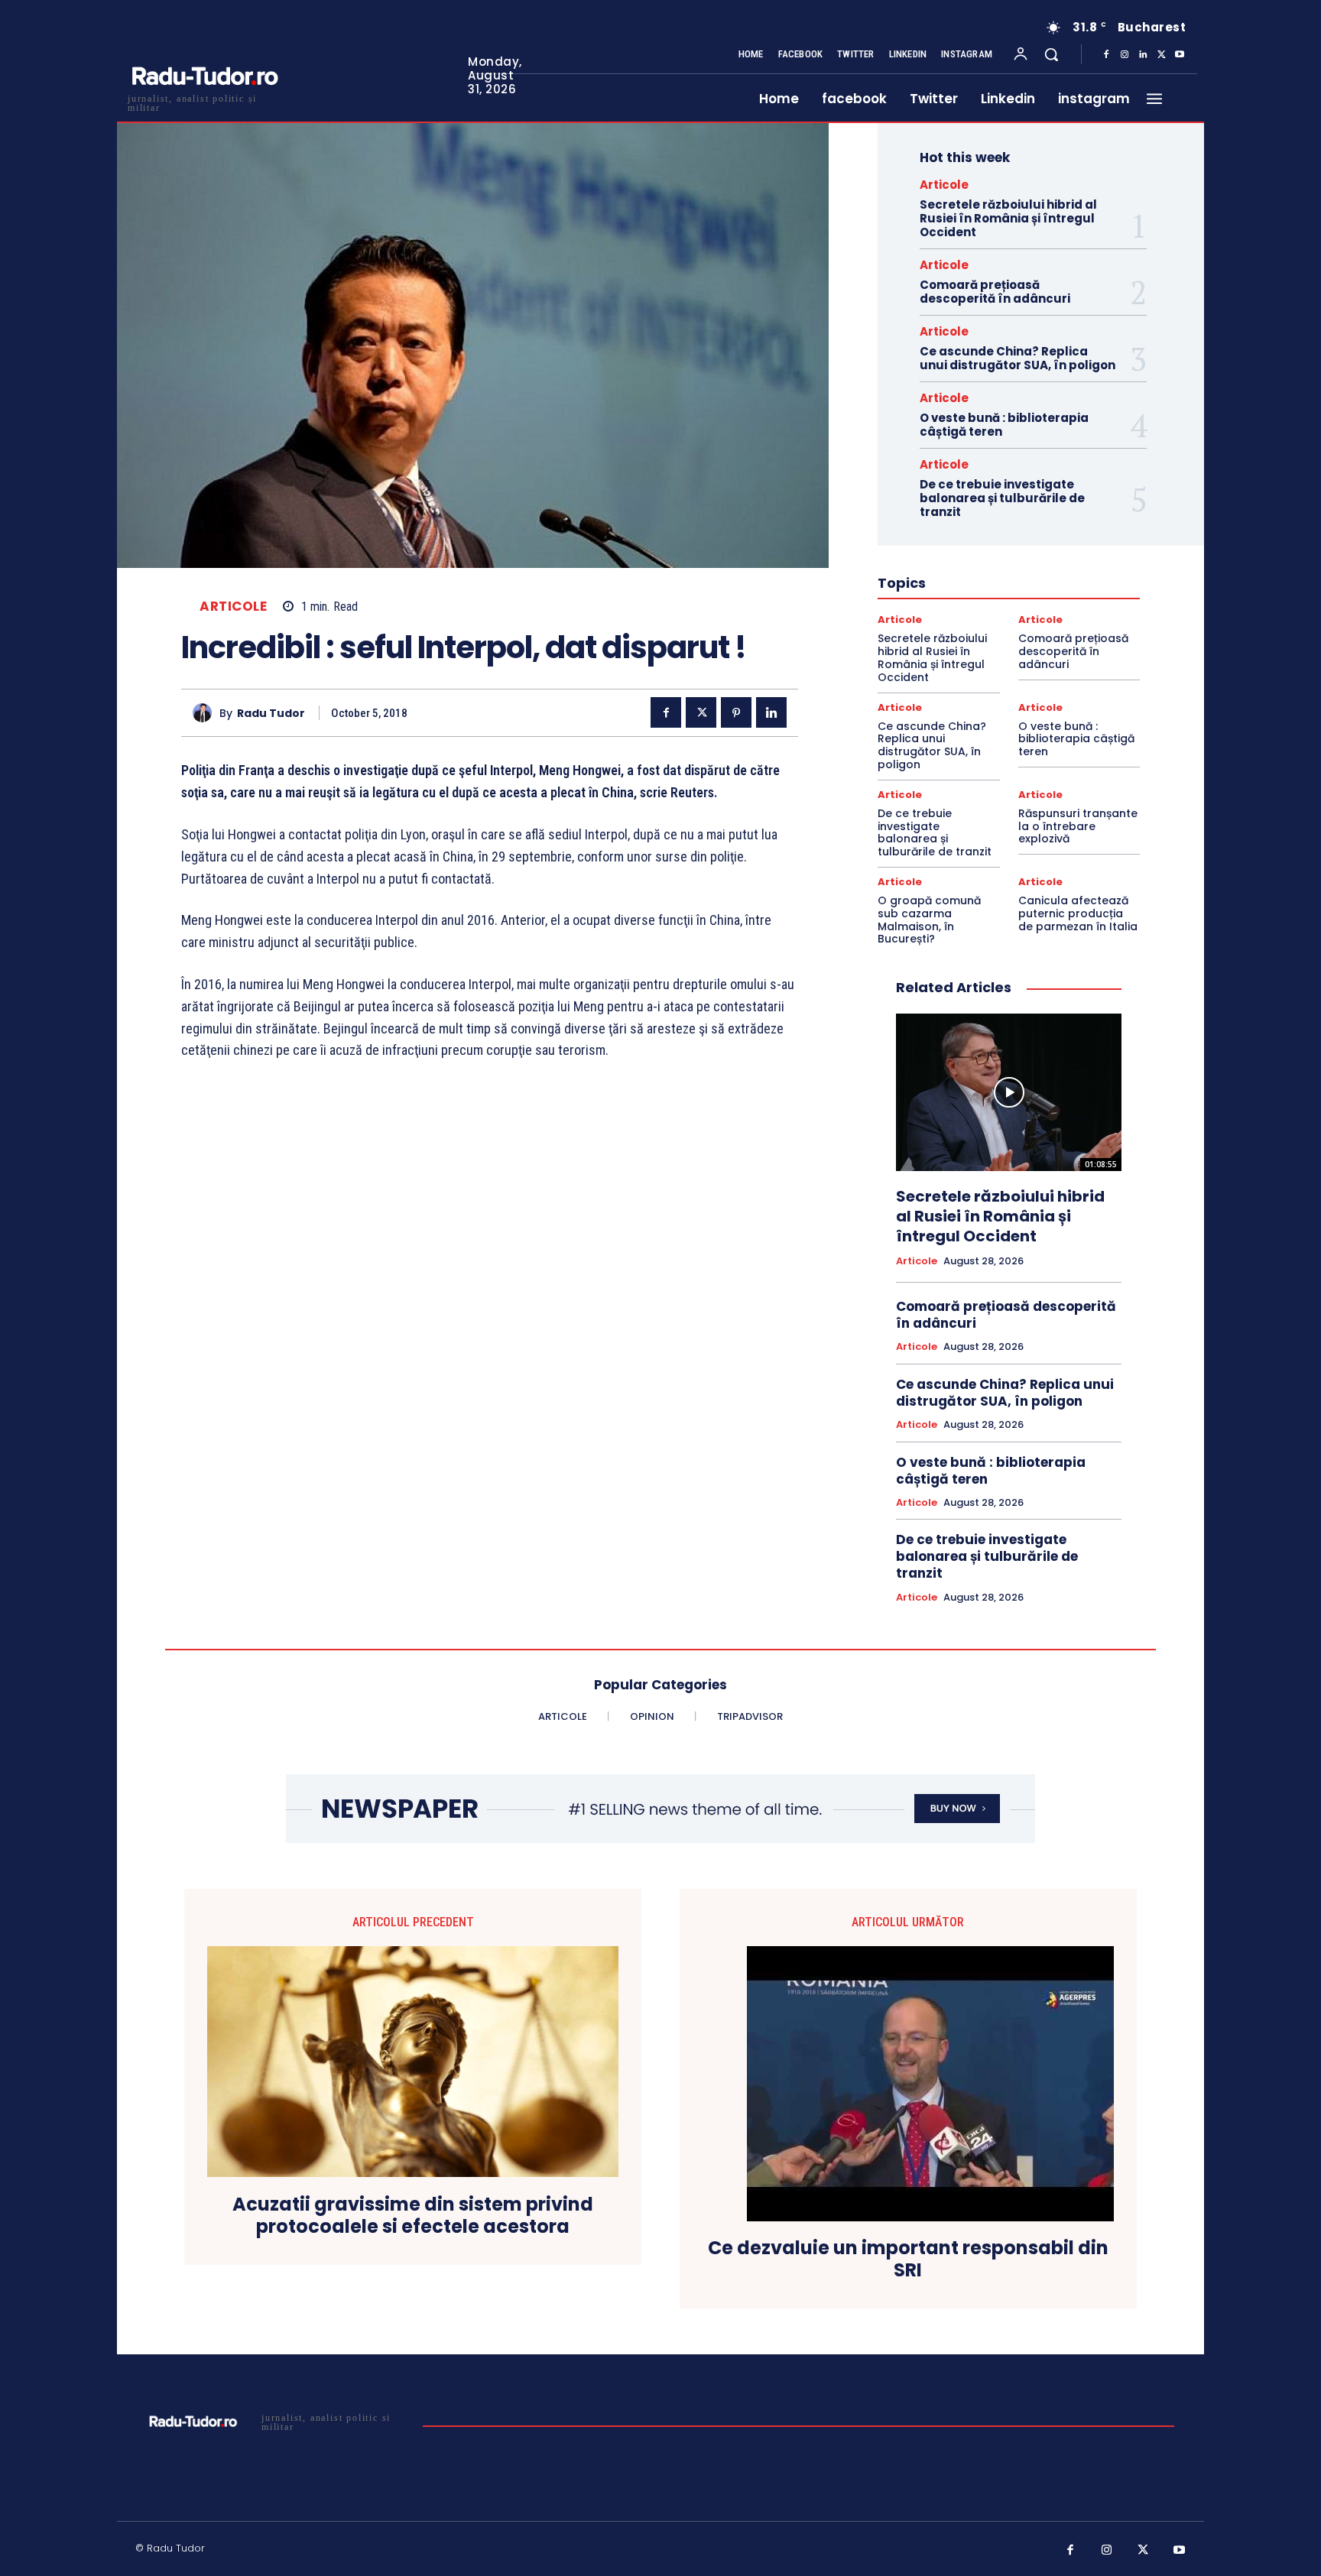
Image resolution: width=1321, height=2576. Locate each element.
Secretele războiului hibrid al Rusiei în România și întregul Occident (1008, 218)
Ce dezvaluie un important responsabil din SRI (908, 2260)
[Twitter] (1161, 55)
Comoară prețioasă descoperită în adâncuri (995, 292)
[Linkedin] (1143, 55)
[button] (1051, 54)
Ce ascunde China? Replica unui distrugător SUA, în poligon (1018, 358)
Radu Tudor (271, 714)
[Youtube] (1180, 55)
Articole (233, 607)
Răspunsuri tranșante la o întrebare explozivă (1078, 826)
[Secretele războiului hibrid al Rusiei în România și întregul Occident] (1009, 1092)
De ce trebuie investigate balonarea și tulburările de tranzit (1002, 498)
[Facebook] (1106, 55)
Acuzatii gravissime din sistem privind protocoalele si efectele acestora (413, 2216)
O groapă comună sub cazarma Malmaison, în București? (929, 920)
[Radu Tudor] (206, 713)
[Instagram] (1125, 55)
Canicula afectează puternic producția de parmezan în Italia (1078, 913)
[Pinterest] (736, 712)
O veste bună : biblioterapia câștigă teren (1004, 425)
